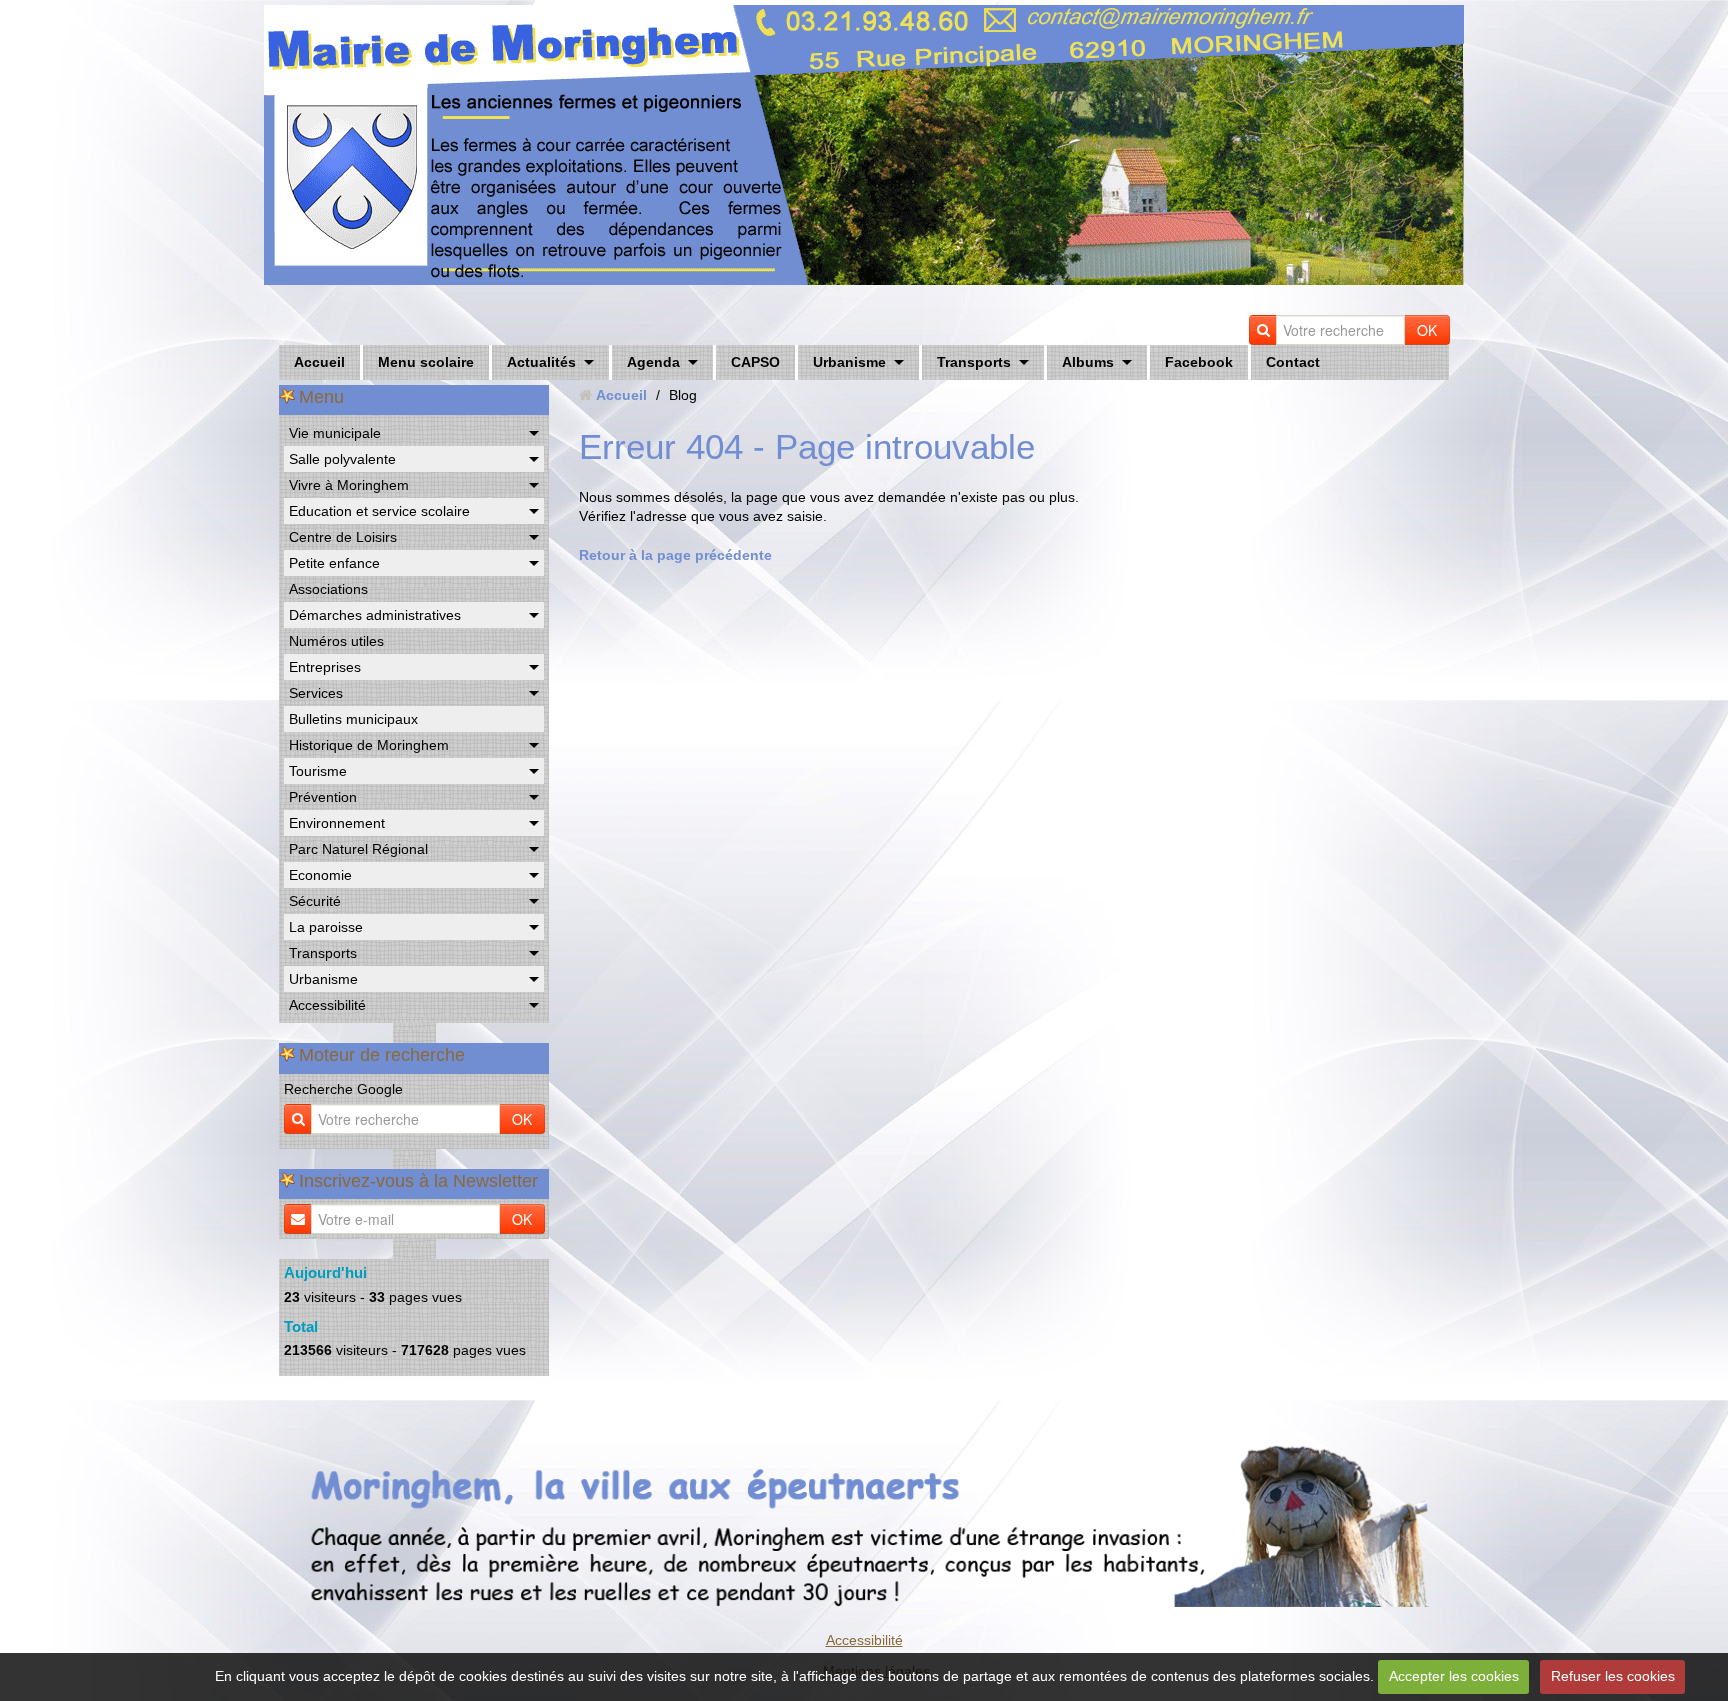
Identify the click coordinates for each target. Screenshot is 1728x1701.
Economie (320, 875)
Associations (328, 589)
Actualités (541, 362)
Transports (974, 362)
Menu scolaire (426, 362)
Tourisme (318, 771)
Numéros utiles (336, 641)
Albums (1088, 362)
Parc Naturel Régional (358, 849)
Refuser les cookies (1613, 1676)
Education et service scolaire (379, 511)
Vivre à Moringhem (349, 485)
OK (1427, 330)
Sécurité (315, 901)
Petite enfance (334, 563)
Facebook (1199, 362)
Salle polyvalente (342, 459)
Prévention (323, 797)
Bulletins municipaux (353, 719)
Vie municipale (335, 433)
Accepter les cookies (1454, 1676)
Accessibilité (327, 1005)
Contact (1293, 362)
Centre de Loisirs (343, 537)
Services (316, 693)
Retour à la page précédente (675, 555)
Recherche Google (343, 1089)
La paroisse (326, 927)
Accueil (319, 362)
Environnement (337, 823)
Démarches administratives (375, 615)
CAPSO (755, 362)
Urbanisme (849, 362)
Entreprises (325, 667)
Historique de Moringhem (369, 745)
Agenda (653, 362)
